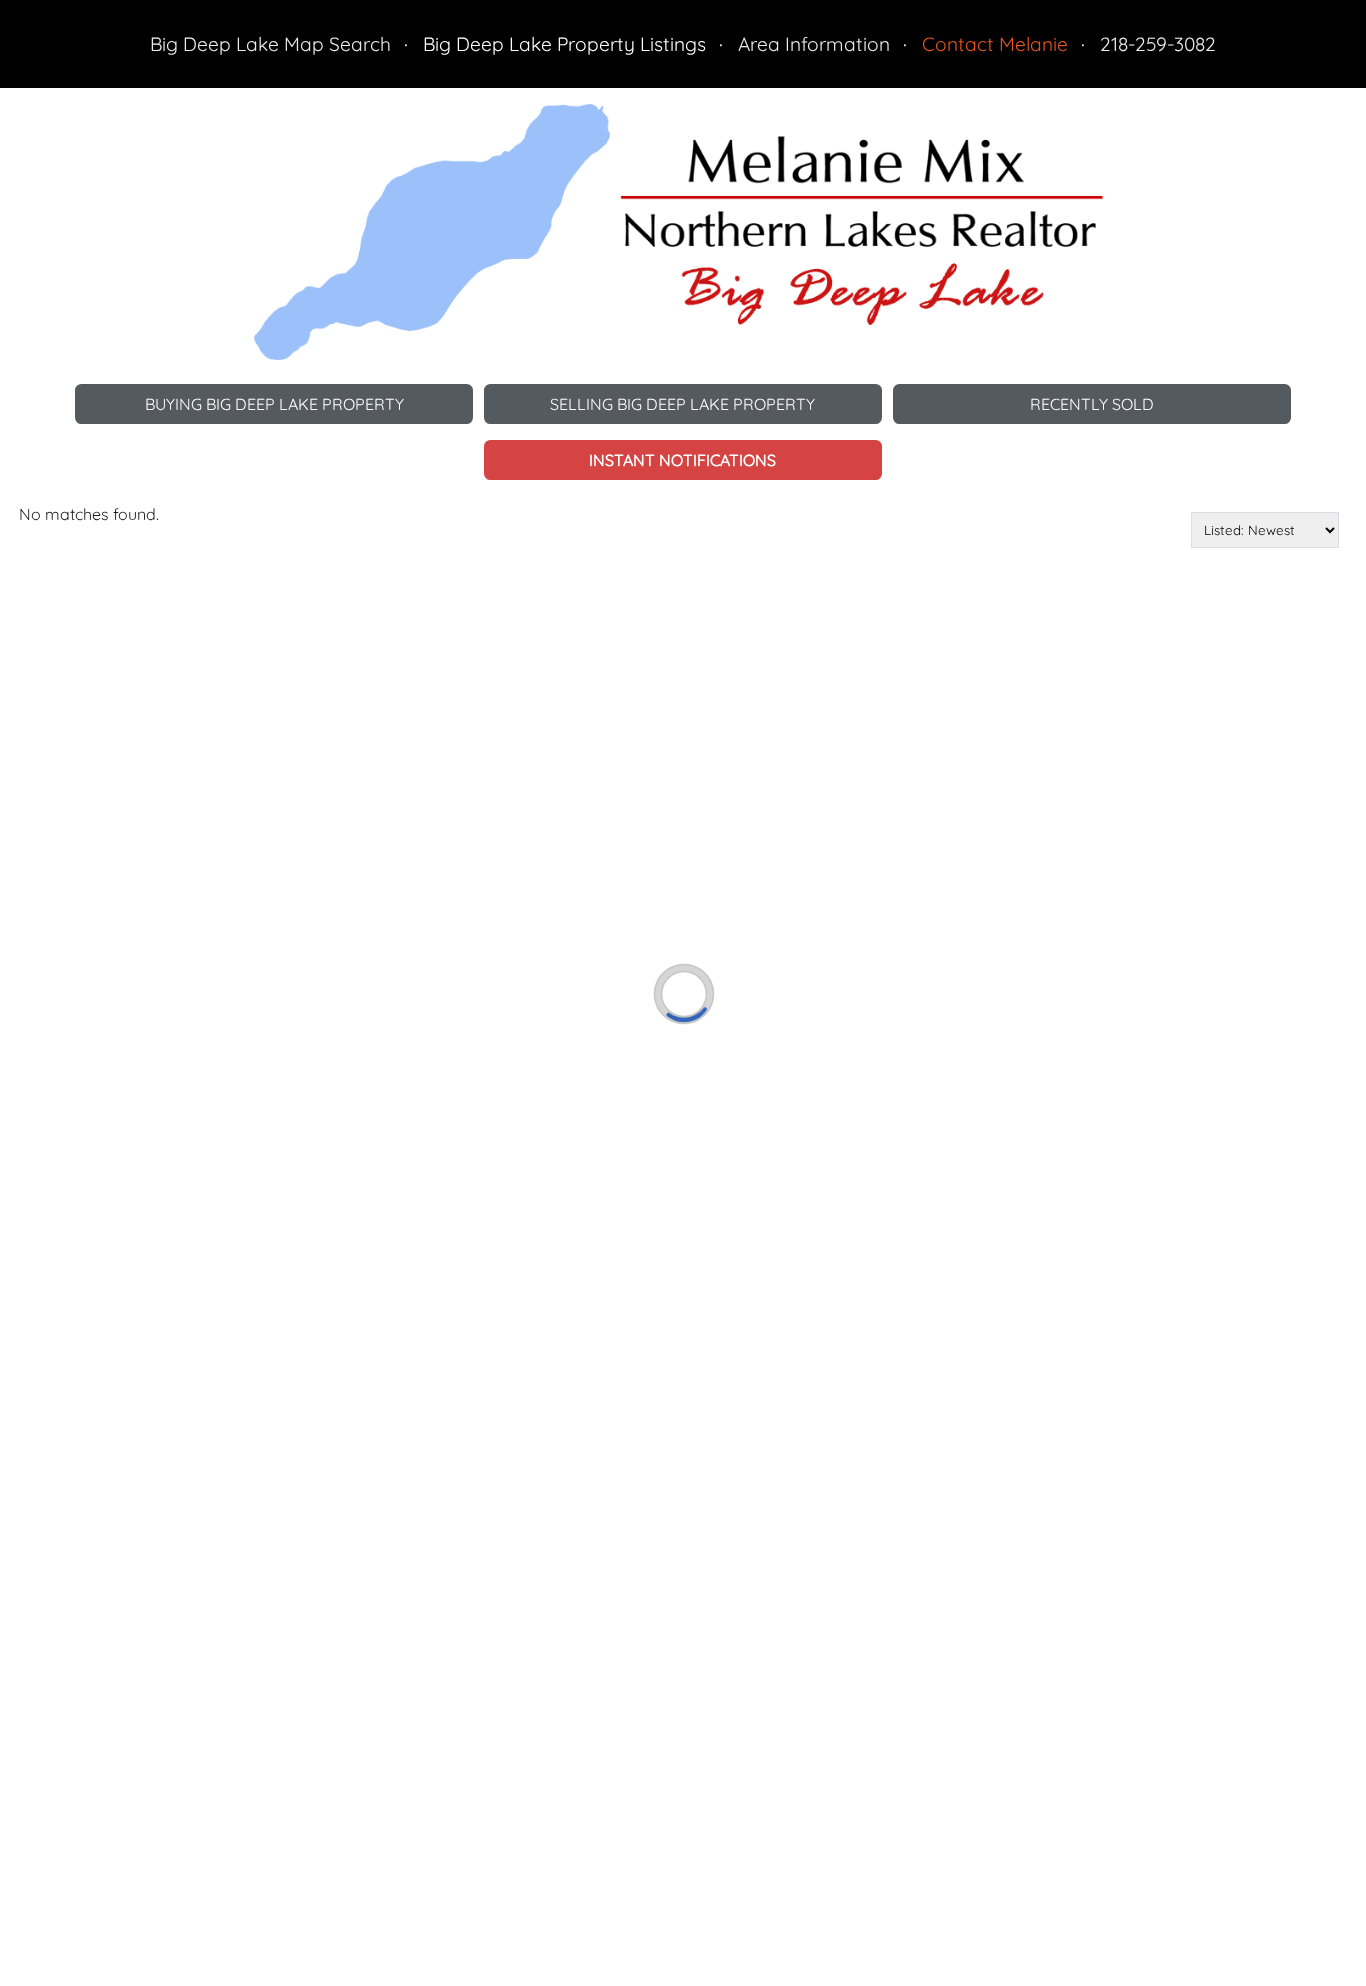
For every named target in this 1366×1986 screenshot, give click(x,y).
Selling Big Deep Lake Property (682, 404)
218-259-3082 (1158, 44)
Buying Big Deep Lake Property (274, 404)
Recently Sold (1092, 404)
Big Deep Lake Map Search (270, 44)
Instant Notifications (682, 460)
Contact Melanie (995, 44)
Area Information (814, 44)
